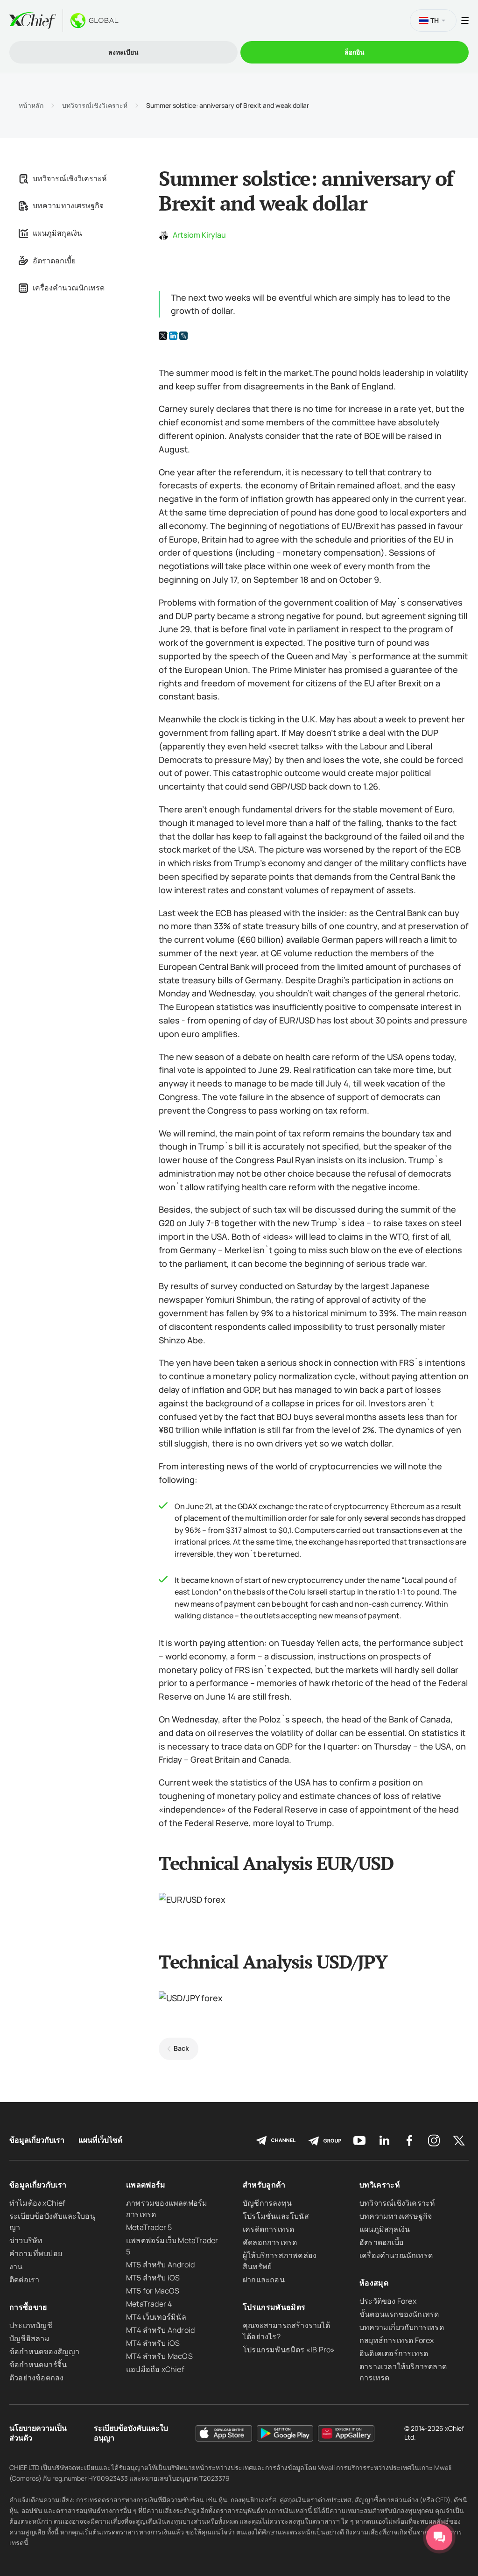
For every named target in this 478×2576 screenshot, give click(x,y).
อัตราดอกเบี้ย (54, 261)
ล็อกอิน (355, 52)
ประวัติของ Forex (388, 2301)
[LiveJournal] (183, 336)
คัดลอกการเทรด (270, 2242)
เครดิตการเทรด (268, 2229)
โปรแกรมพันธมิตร (274, 2307)
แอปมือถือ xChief (155, 2369)
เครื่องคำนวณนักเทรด (69, 288)
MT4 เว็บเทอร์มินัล (156, 2317)
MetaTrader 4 (149, 2304)
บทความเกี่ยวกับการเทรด (402, 2327)
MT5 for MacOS (153, 2291)
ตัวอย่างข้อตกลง (36, 2378)
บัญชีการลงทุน (267, 2203)
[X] (163, 336)
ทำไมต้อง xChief (38, 2203)
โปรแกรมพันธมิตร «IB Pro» (289, 2350)
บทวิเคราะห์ (380, 2185)
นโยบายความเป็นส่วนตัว (38, 2433)
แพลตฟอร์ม (146, 2185)
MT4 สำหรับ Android (160, 2330)
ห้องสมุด (374, 2283)
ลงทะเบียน (123, 52)
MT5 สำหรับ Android (160, 2265)
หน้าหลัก (31, 106)
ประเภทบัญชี (31, 2325)
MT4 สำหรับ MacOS (159, 2356)
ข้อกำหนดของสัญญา (45, 2351)
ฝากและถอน (264, 2280)
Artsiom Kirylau (199, 235)
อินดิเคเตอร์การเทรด (394, 2353)
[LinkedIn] (173, 336)
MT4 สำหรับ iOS (153, 2343)
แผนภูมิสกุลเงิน (57, 233)
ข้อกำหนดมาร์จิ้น (38, 2364)
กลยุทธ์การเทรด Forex (397, 2340)
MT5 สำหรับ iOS (153, 2278)
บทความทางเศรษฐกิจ (68, 205)
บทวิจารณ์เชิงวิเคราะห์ (95, 106)
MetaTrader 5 (149, 2227)
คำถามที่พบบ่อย (36, 2253)
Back (181, 2048)
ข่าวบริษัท (26, 2240)
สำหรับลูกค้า (264, 2185)
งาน (16, 2266)
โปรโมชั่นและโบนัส (276, 2216)
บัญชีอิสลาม (30, 2338)
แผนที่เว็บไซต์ (100, 2140)
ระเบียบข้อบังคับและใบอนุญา (131, 2433)
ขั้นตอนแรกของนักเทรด (399, 2314)
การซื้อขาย (28, 2307)
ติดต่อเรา (24, 2280)
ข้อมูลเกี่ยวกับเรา (37, 2140)
